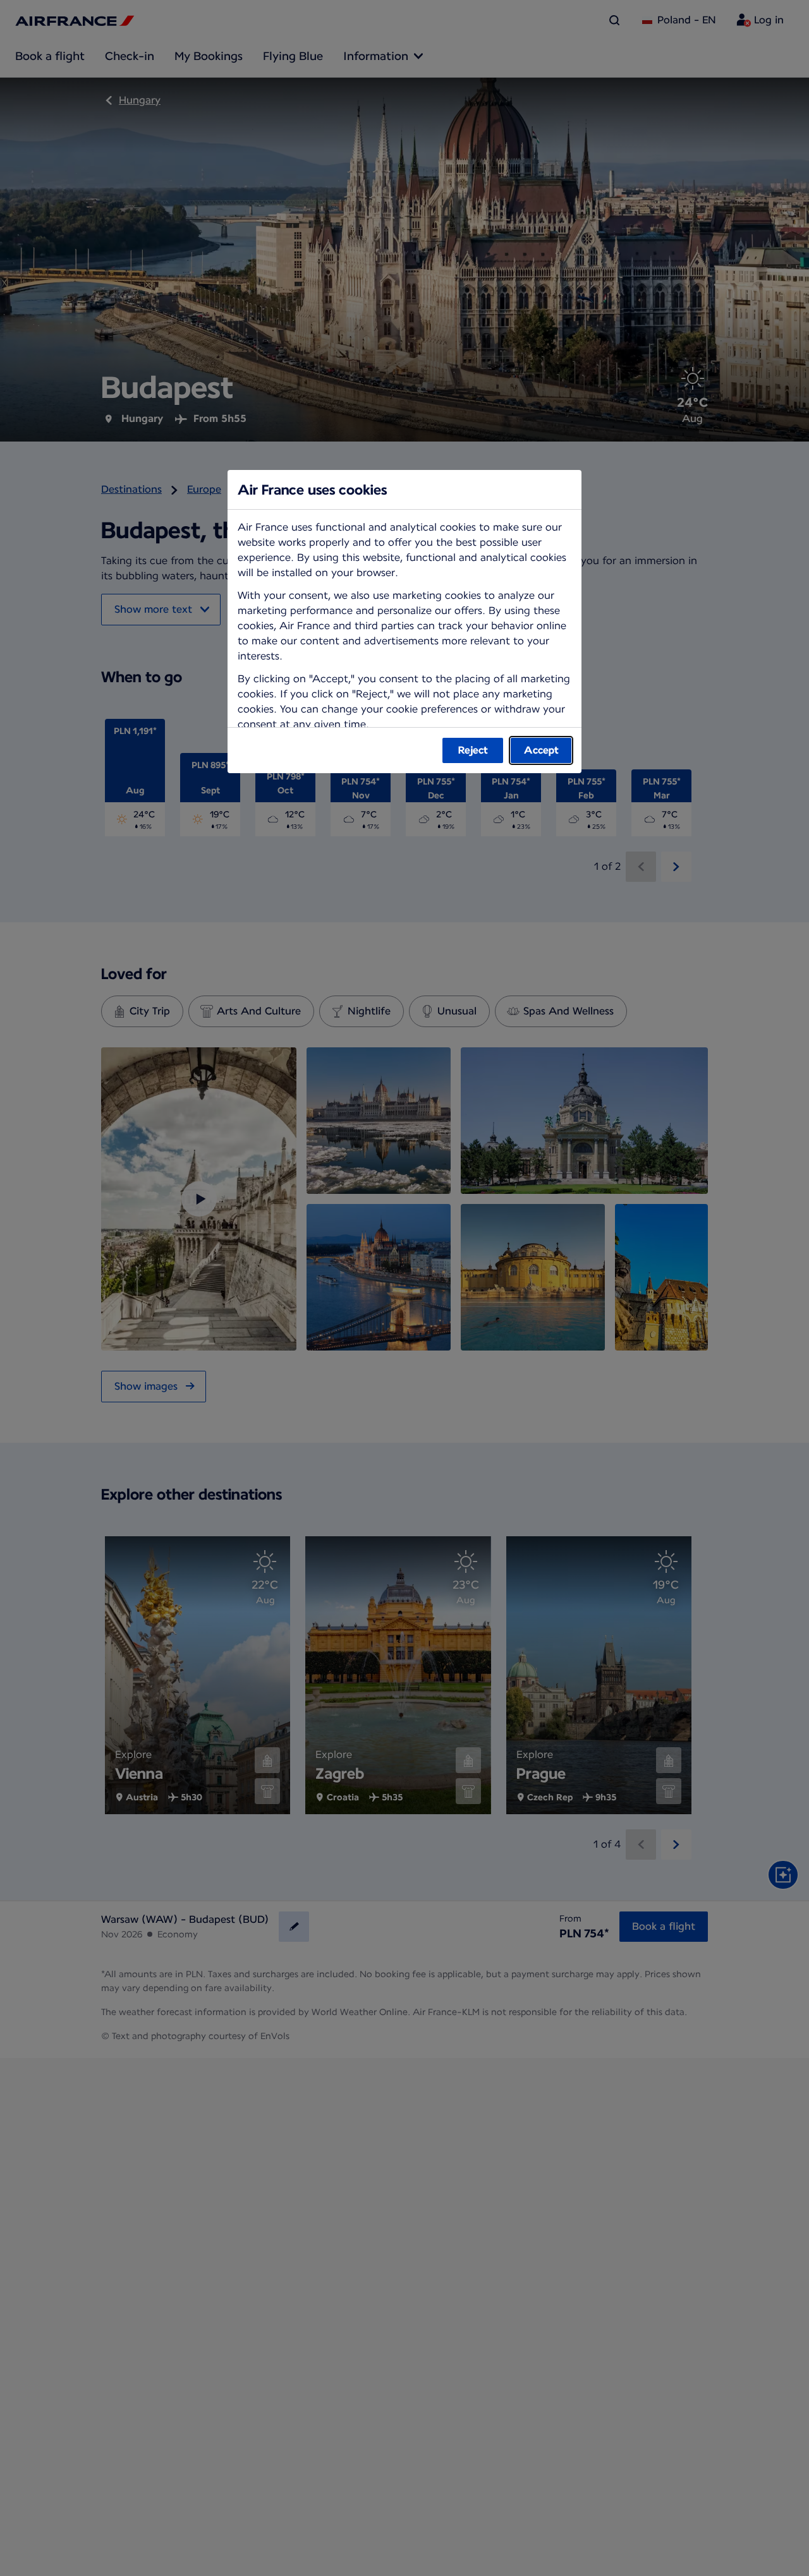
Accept (541, 750)
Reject (473, 750)
